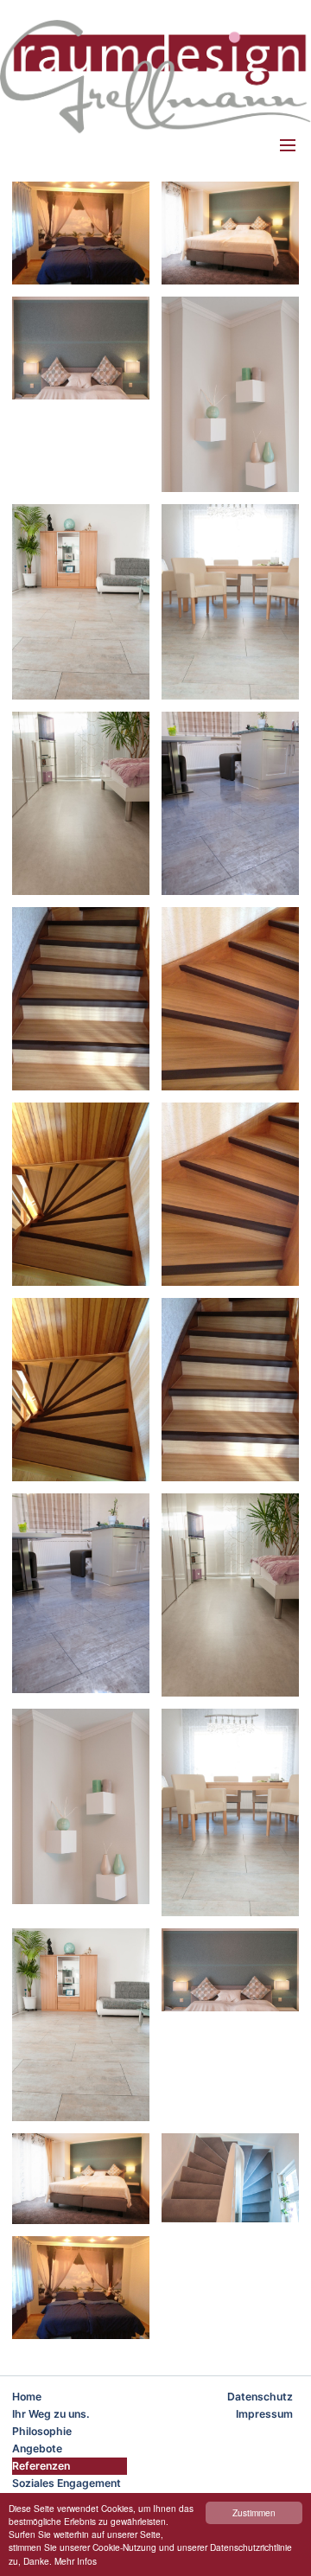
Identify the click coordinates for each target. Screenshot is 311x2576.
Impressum (264, 2414)
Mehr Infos (76, 2561)
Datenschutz (260, 2397)
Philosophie (42, 2431)
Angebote (37, 2448)
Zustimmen (254, 2512)
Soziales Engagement (67, 2483)
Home (27, 2397)
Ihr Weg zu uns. (51, 2414)
